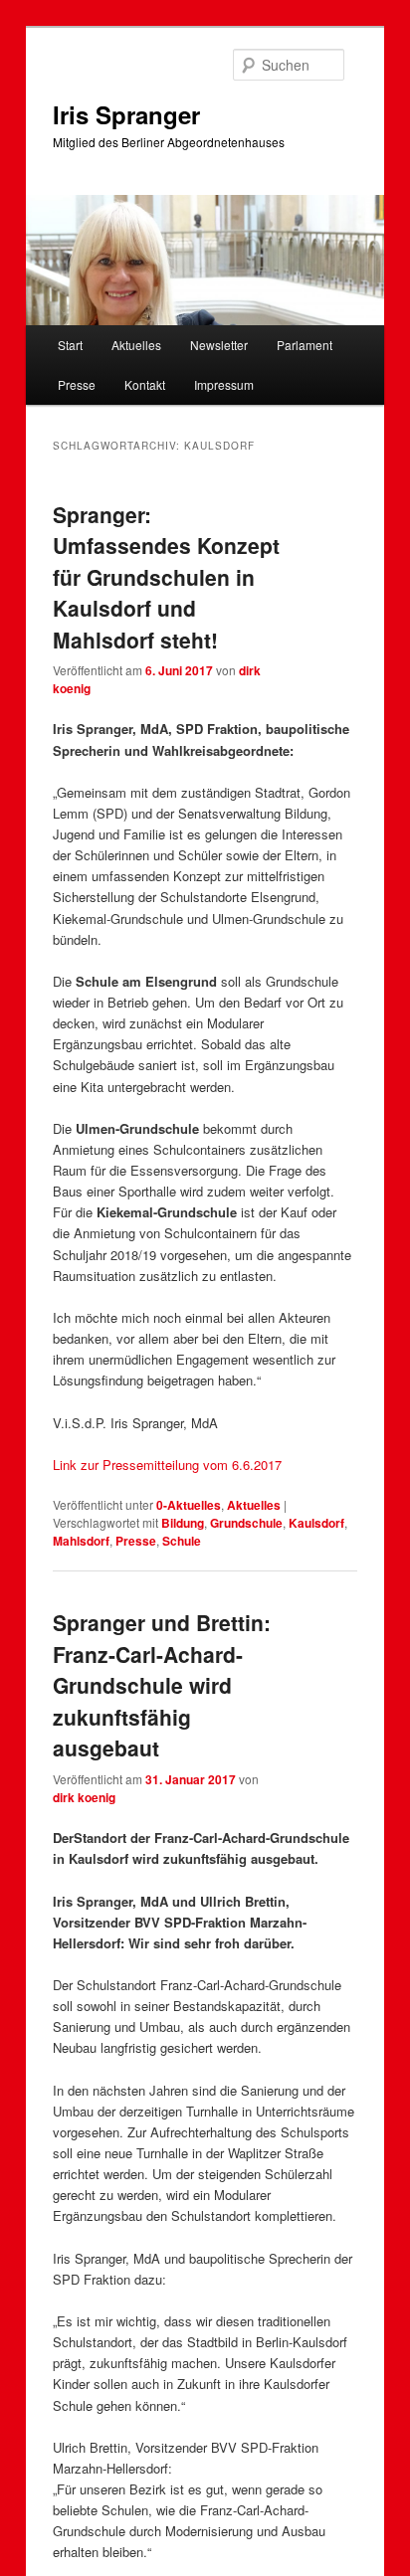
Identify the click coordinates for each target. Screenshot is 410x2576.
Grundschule (246, 1523)
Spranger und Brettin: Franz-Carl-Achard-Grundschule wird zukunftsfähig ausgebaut (162, 1685)
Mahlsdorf (81, 1541)
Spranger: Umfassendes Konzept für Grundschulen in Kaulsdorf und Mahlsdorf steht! (166, 577)
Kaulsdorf (316, 1523)
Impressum (224, 384)
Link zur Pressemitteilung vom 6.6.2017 (167, 1465)
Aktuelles (136, 345)
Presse (77, 384)
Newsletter (219, 345)
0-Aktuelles (189, 1505)
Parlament (305, 345)
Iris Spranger (126, 114)
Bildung (183, 1523)
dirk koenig (84, 1797)
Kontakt (145, 384)
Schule (182, 1541)
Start (70, 345)
